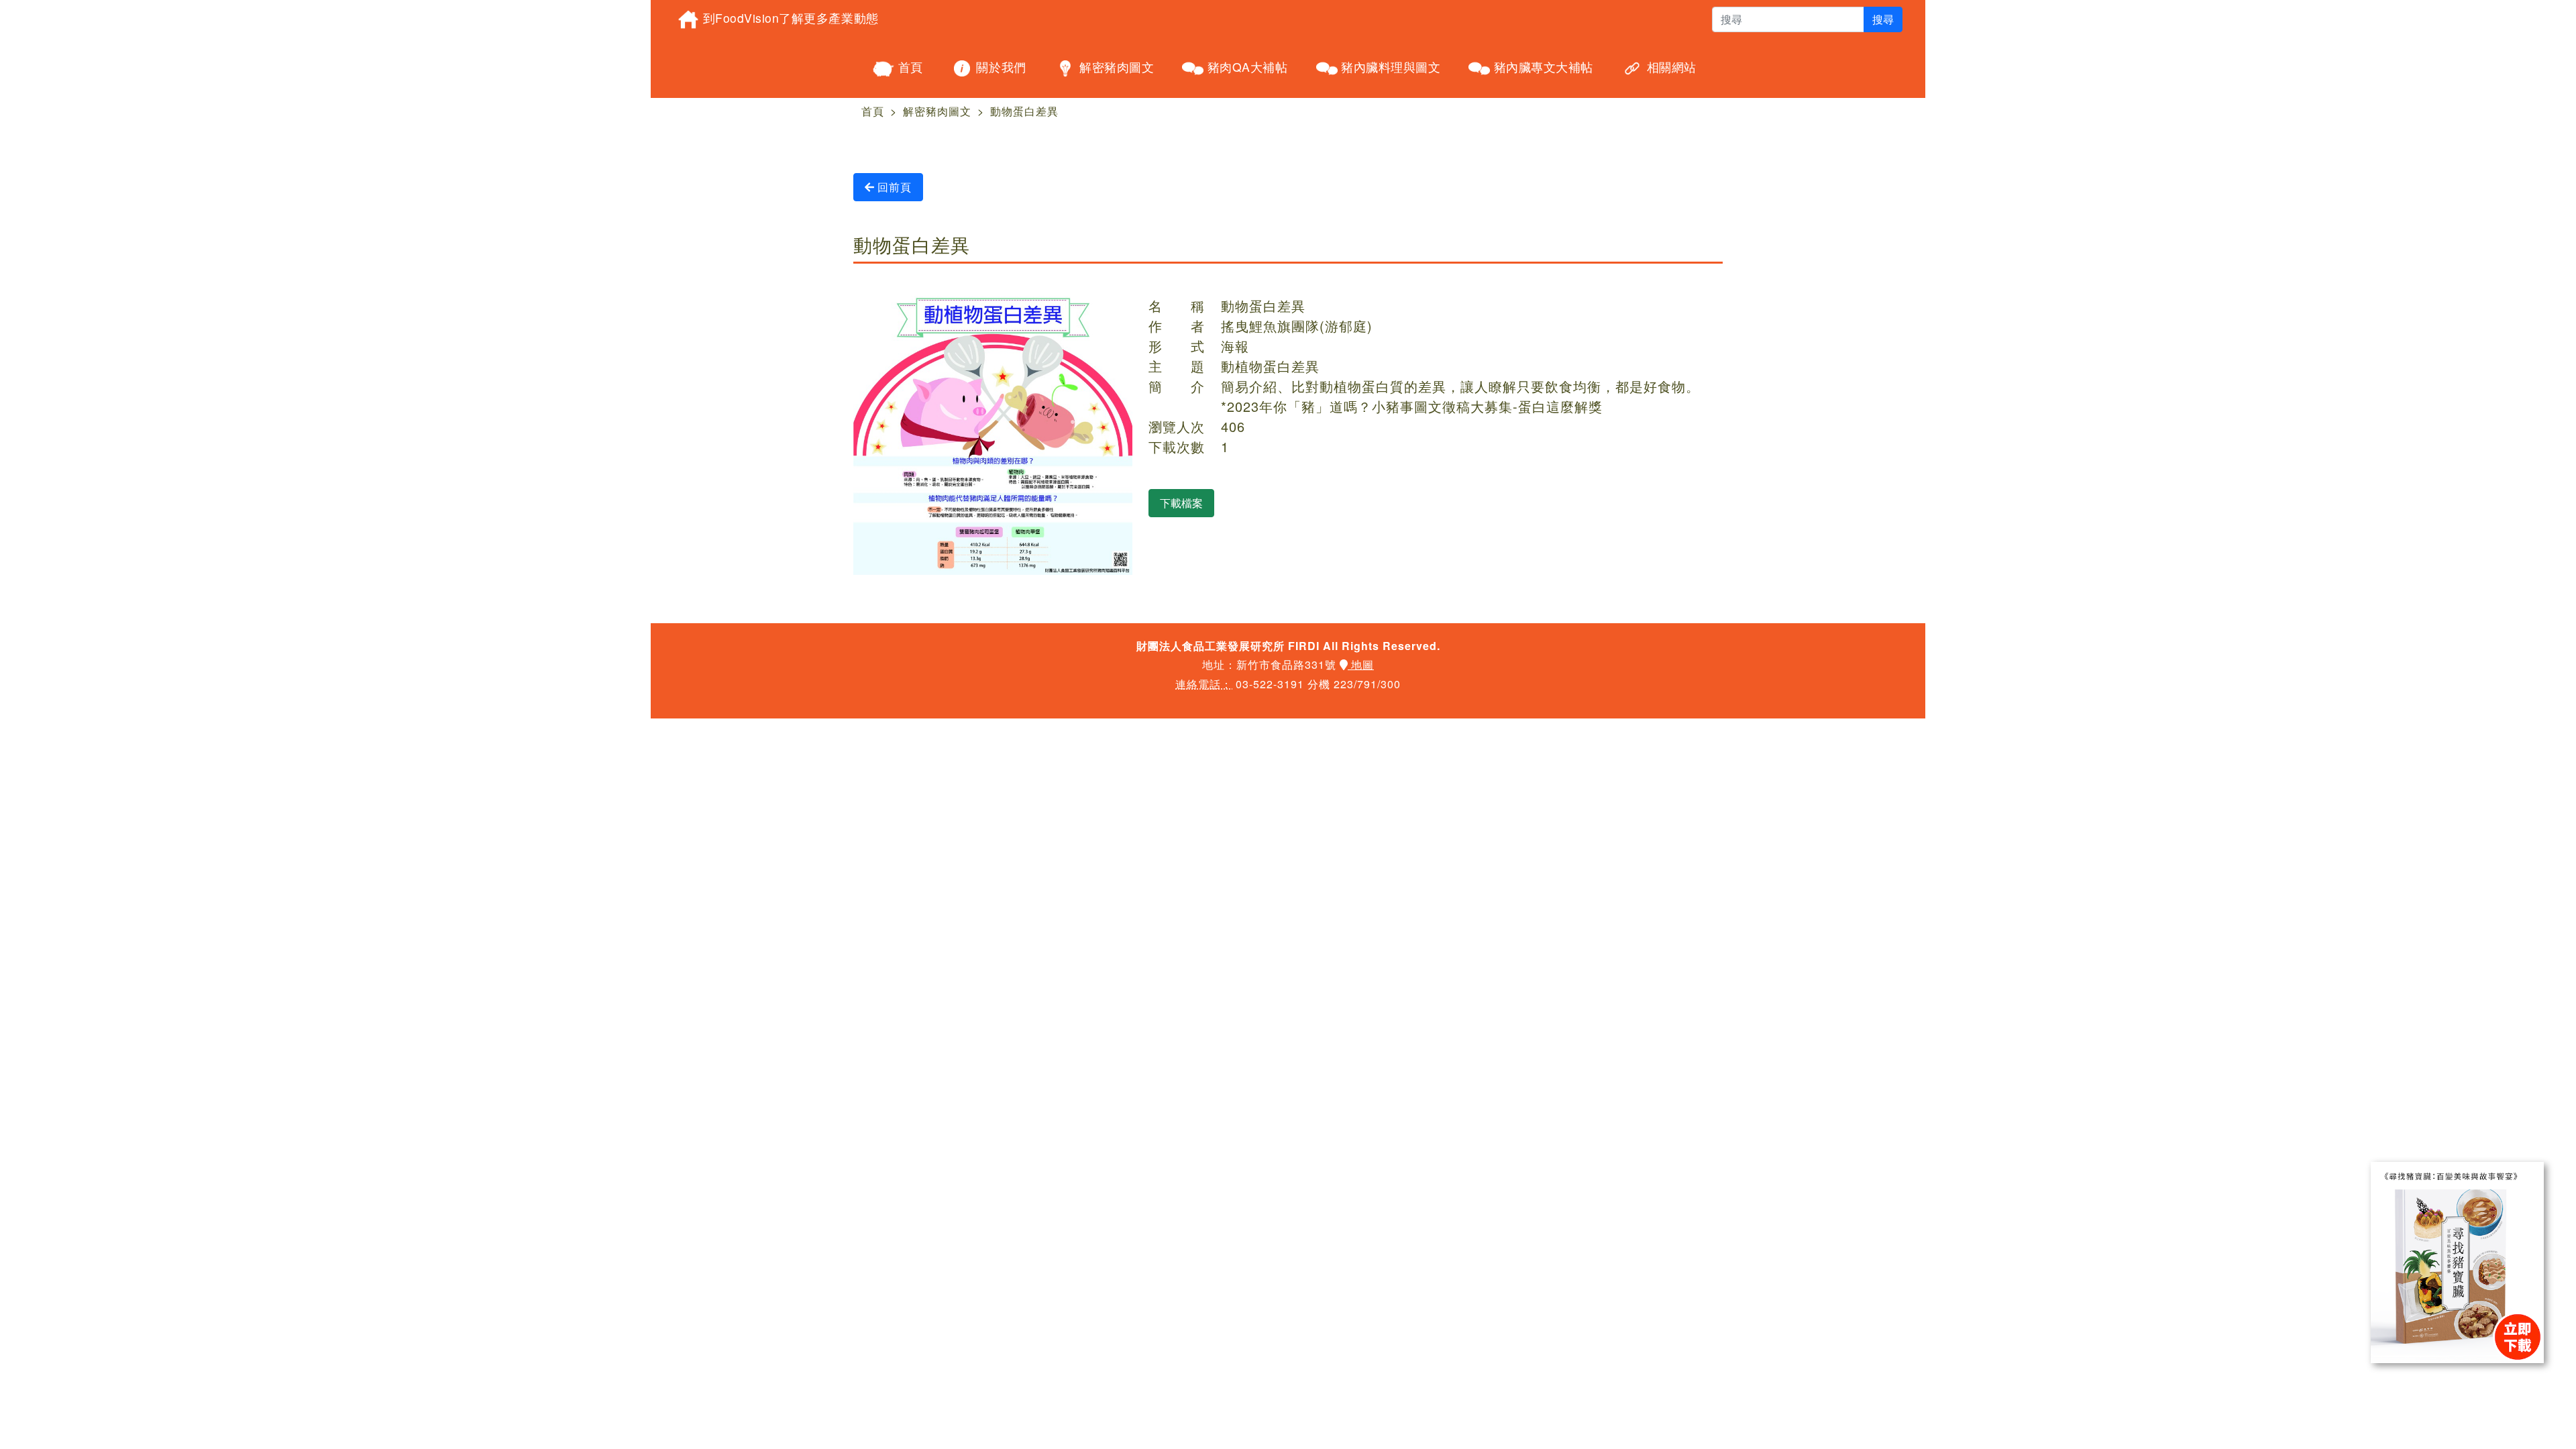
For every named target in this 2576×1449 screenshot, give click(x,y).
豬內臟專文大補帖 (1542, 67)
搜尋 (1883, 19)
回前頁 (893, 187)
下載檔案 (1181, 503)
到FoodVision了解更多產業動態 (789, 18)
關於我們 (1000, 67)
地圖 (1361, 664)
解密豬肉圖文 (1115, 67)
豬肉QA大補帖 (1245, 67)
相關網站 (1670, 67)
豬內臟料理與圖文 (1389, 67)
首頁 (909, 67)
